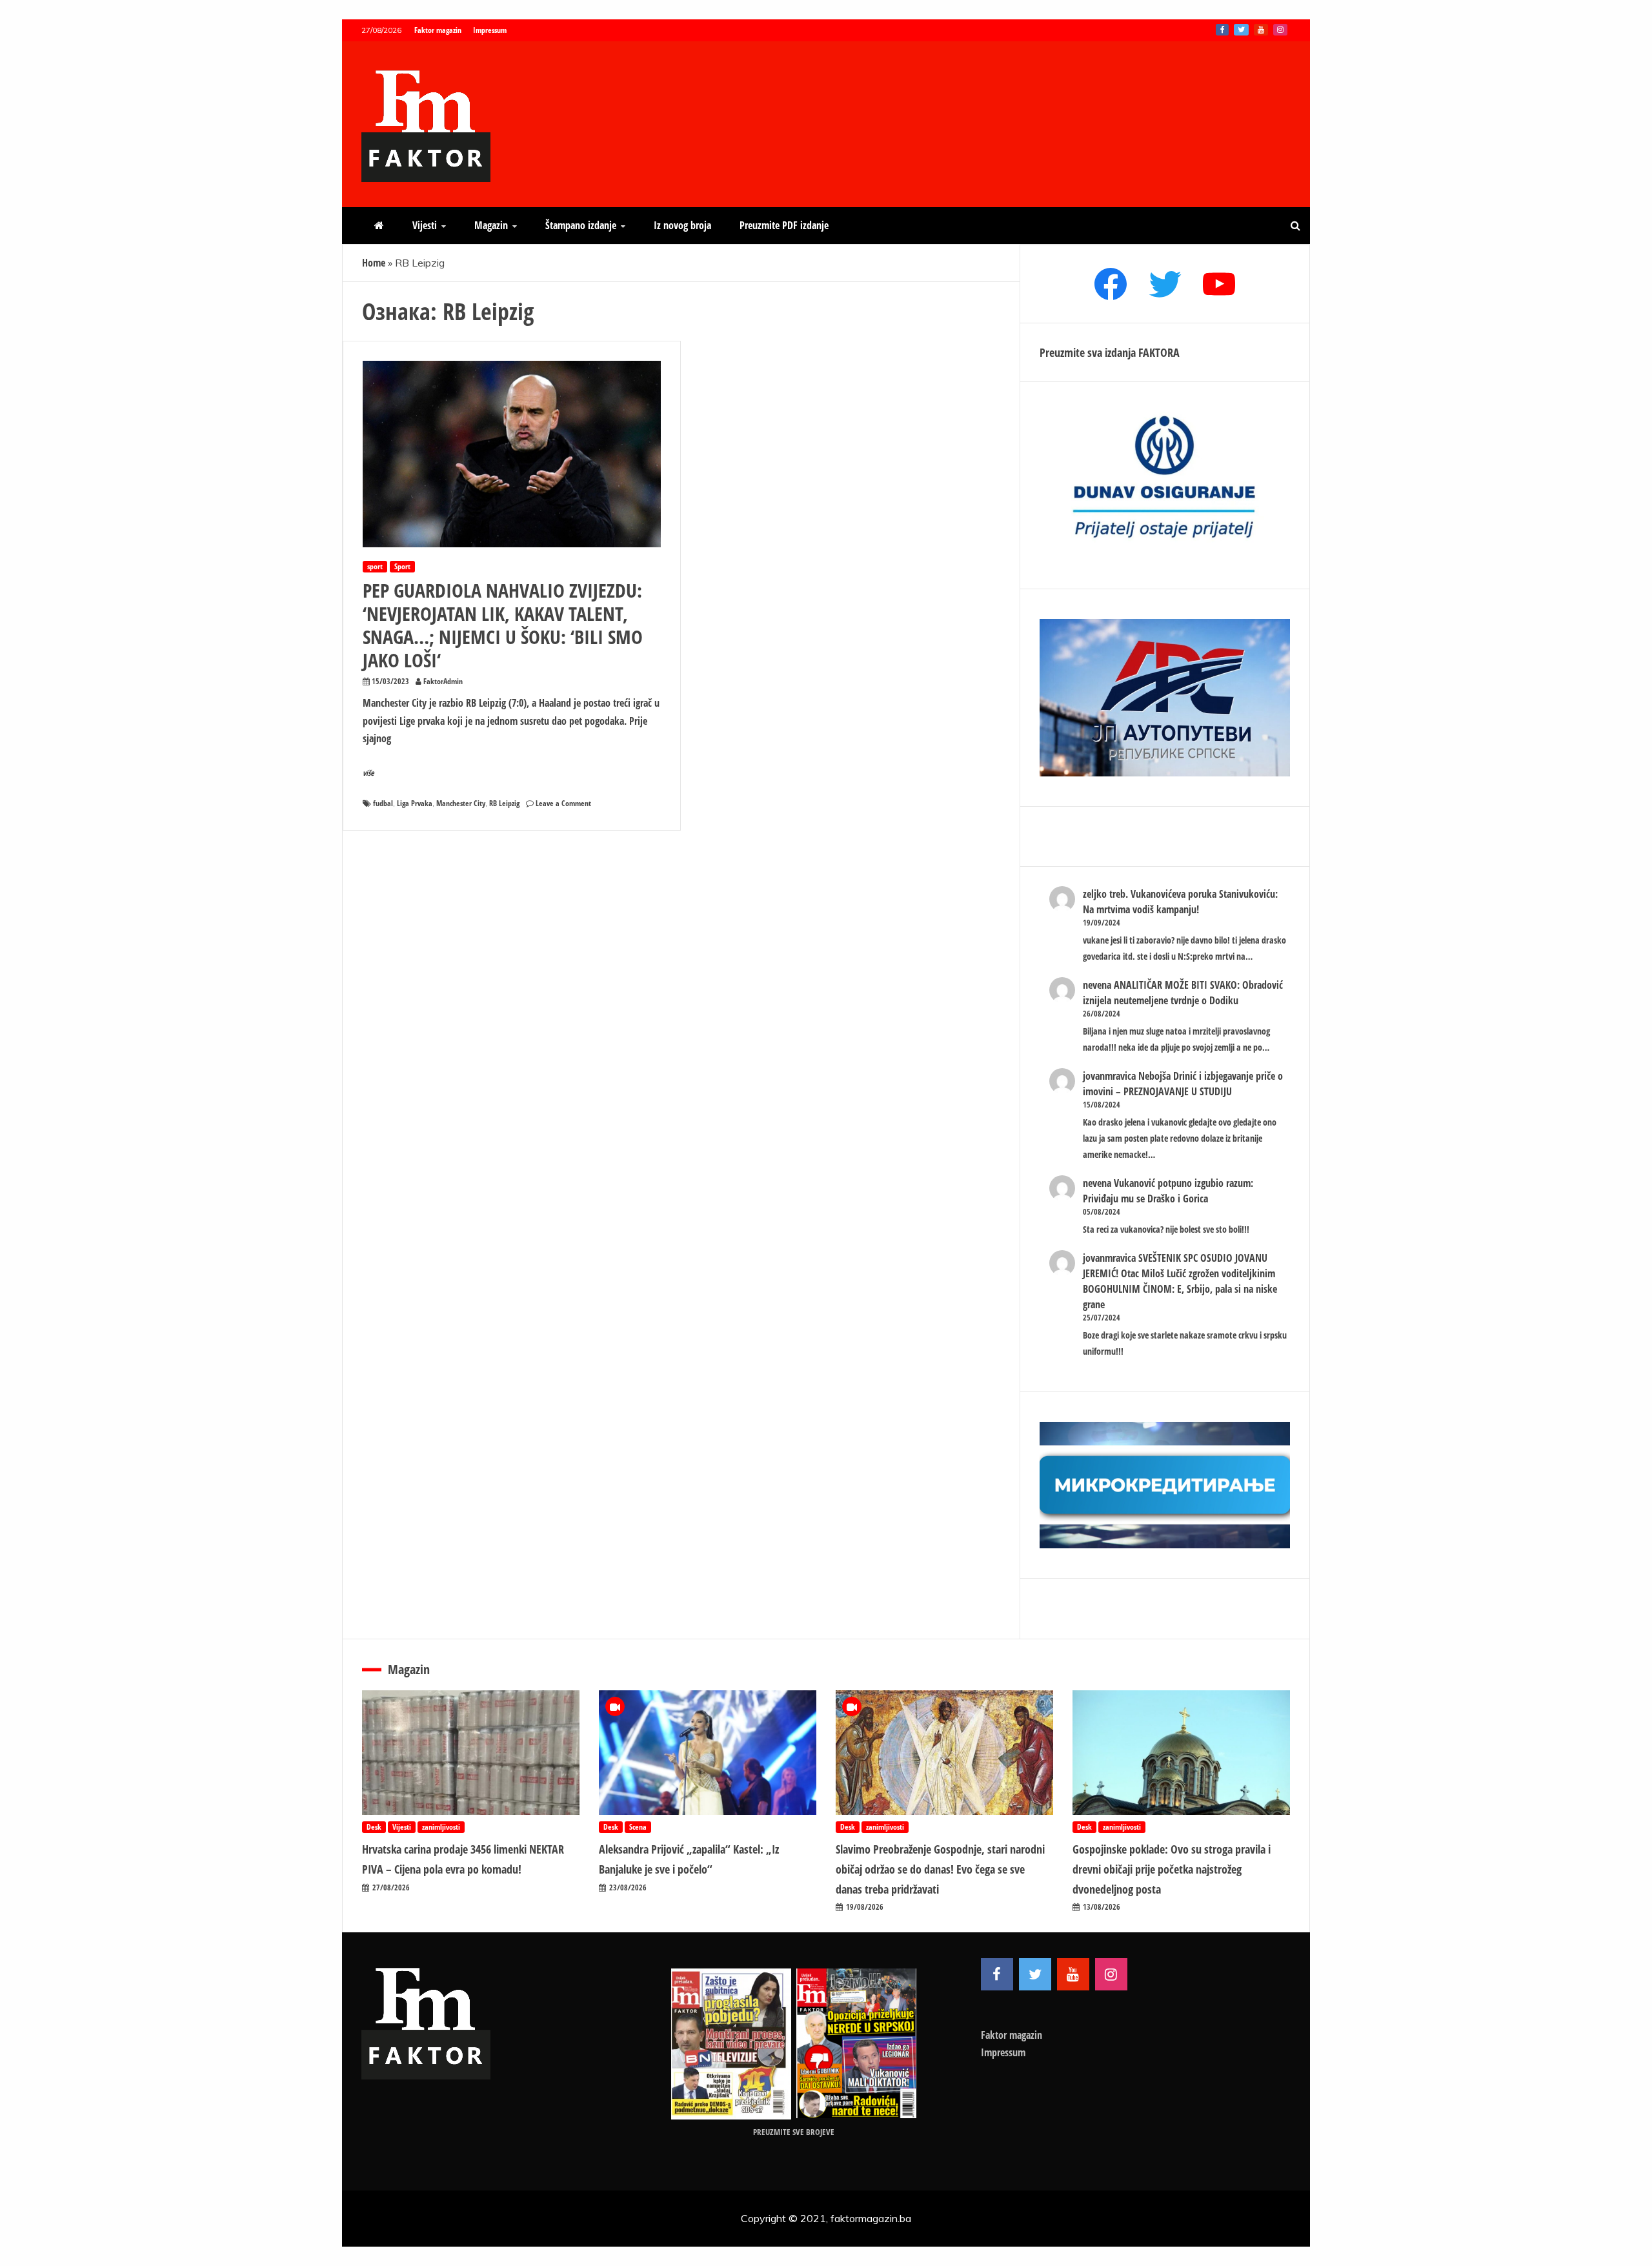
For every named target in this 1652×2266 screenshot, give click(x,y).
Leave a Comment (563, 803)
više (368, 773)
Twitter (1241, 30)
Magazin (491, 225)
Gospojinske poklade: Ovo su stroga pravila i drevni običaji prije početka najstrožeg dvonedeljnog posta (1172, 1869)
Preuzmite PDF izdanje (784, 225)
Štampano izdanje (581, 225)
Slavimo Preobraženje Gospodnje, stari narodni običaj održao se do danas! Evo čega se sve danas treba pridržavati (940, 1869)
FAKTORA (1159, 352)
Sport (402, 566)
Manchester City (461, 803)
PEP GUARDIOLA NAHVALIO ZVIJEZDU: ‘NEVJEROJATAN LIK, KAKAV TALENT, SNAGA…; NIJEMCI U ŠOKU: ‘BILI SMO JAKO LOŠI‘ (503, 625)
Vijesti (425, 225)
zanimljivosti (441, 1827)
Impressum (490, 30)
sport (375, 566)
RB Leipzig (504, 803)
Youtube (1261, 30)
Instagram (1280, 30)
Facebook (1222, 30)
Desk (374, 1827)
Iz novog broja (682, 225)
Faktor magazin (438, 30)
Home (374, 263)
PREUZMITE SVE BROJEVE (794, 2132)
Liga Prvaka (415, 803)
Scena (638, 1827)
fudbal (383, 803)
